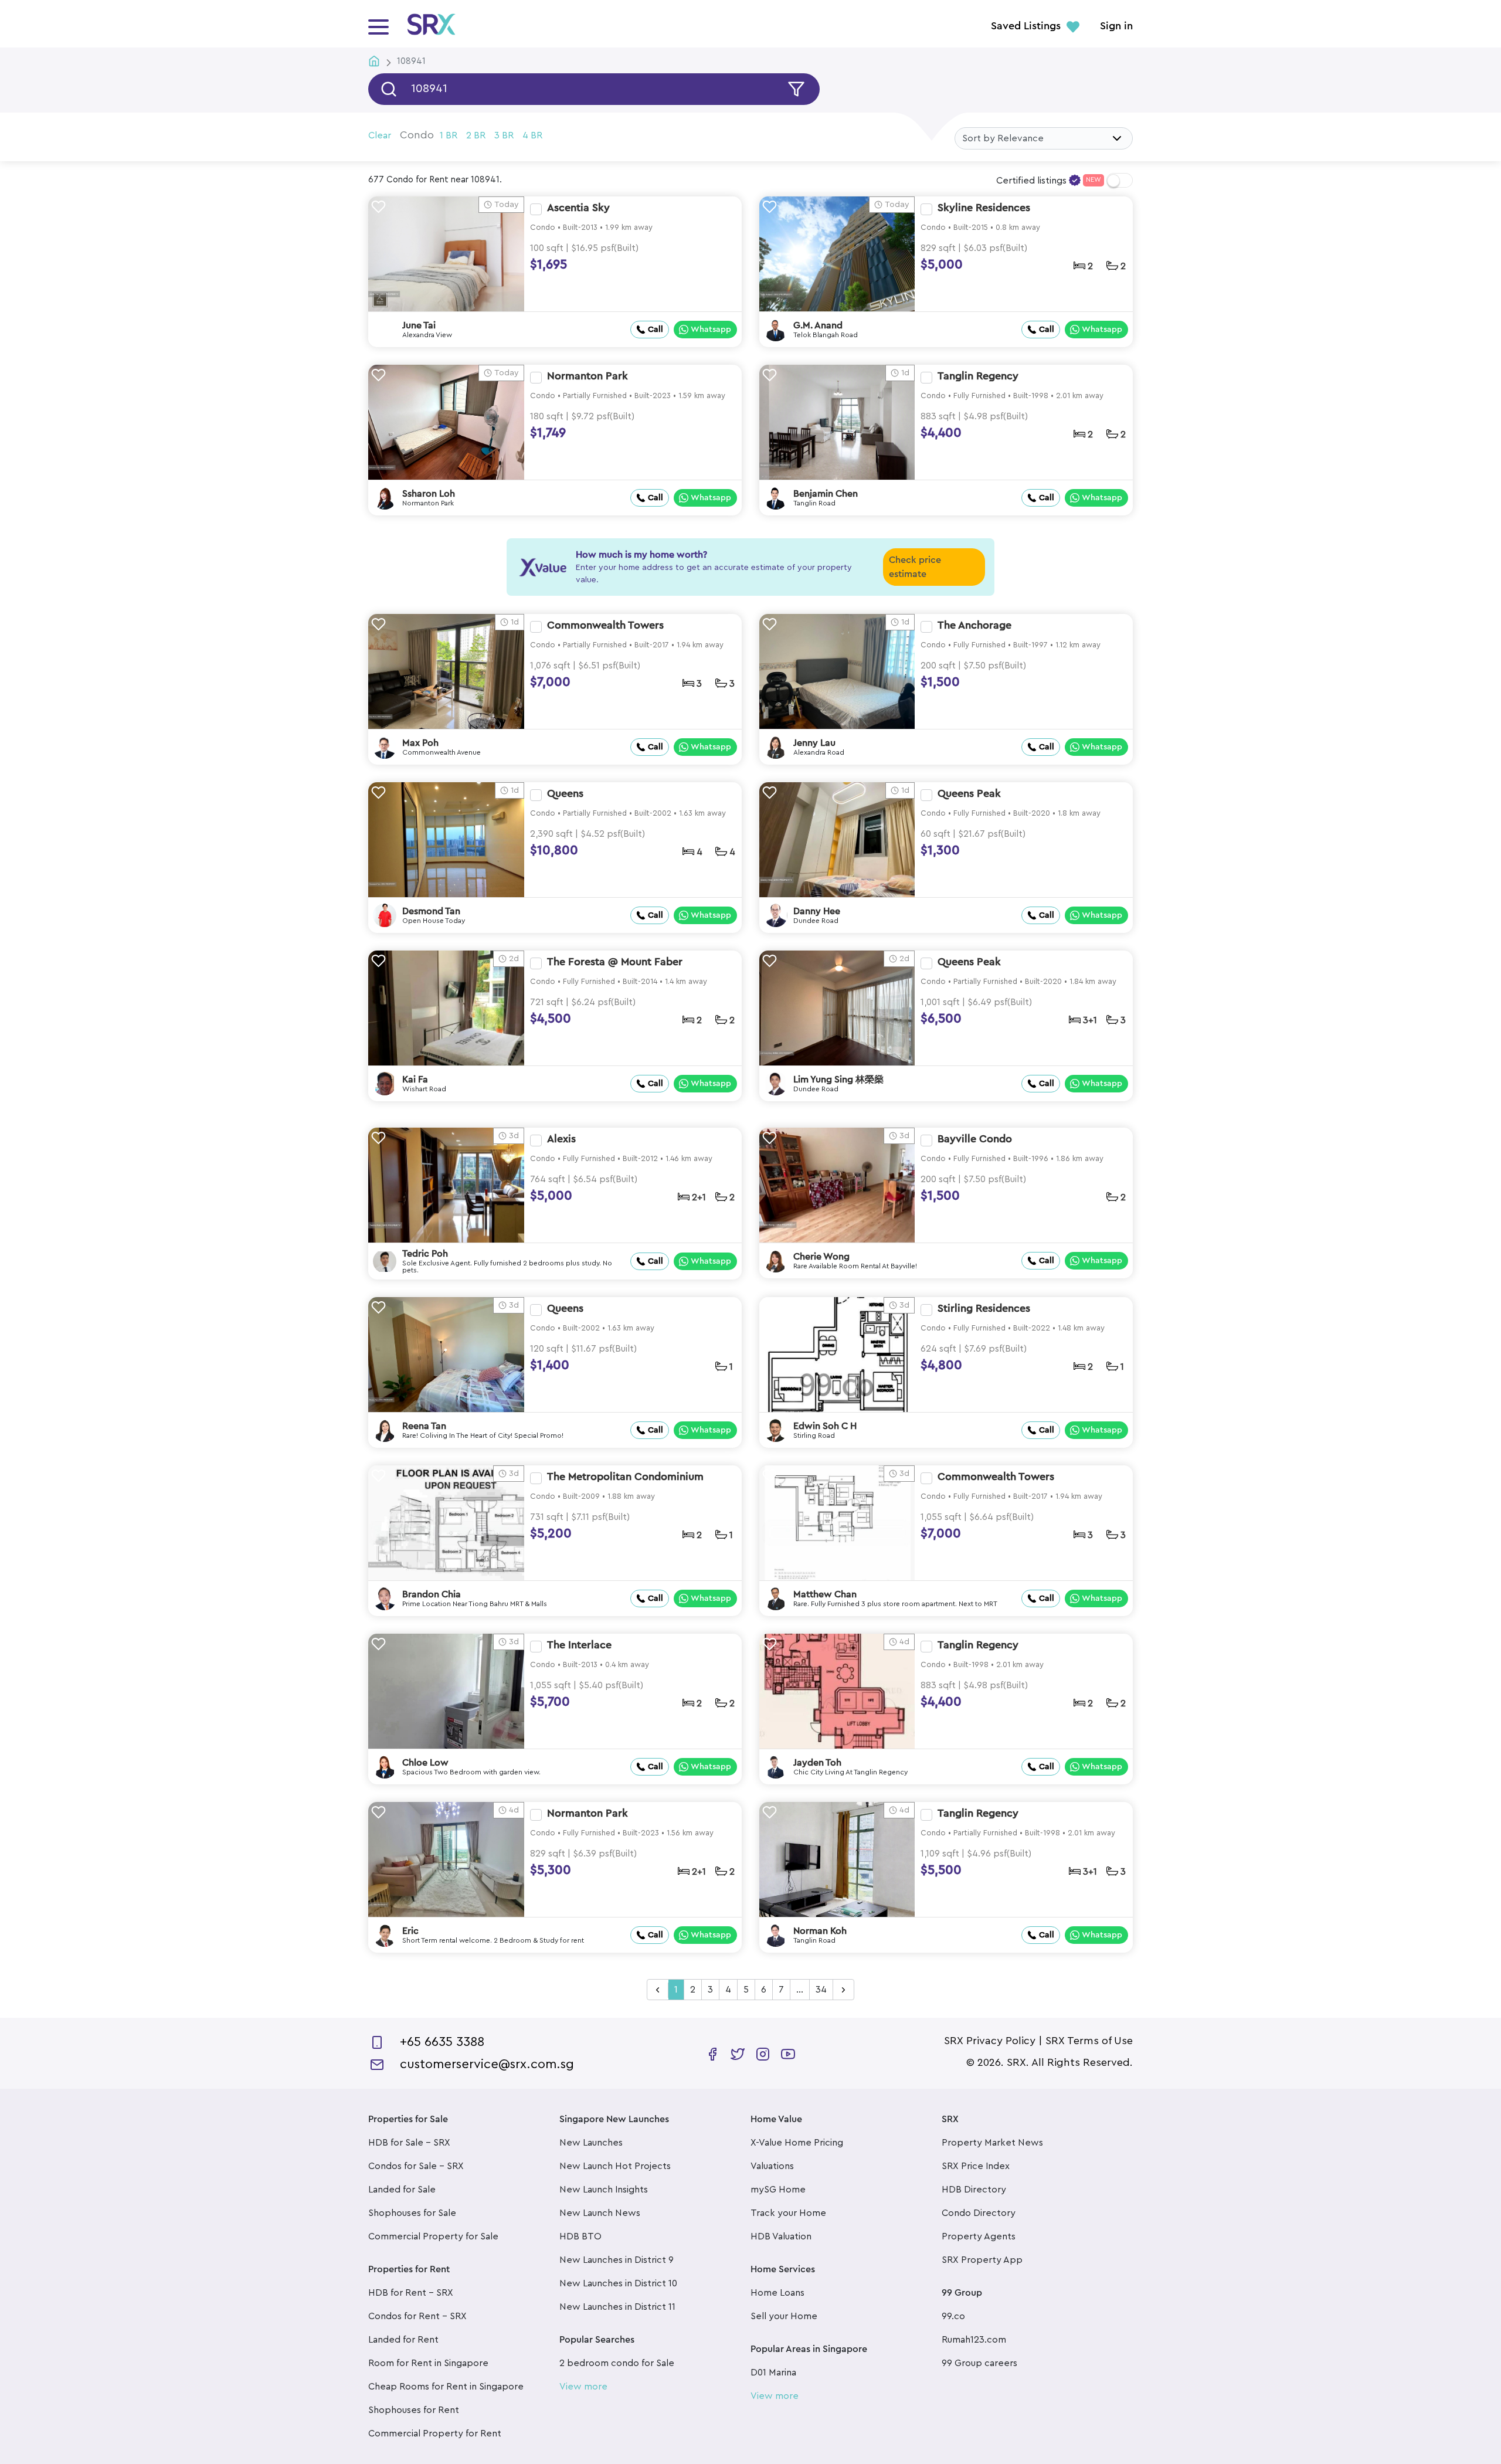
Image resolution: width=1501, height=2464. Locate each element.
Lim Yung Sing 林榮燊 (838, 1080)
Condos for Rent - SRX (417, 2316)
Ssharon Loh (429, 494)
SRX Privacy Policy (990, 2041)
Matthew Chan (825, 1594)
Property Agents (979, 2236)
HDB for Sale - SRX (409, 2143)
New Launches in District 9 (617, 2260)
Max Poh (420, 743)
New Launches (591, 2143)
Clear (380, 135)
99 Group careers (979, 2363)
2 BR (476, 135)
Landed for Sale (402, 2190)
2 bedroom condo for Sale (617, 2363)
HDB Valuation (781, 2236)
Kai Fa (415, 1080)
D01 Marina (773, 2373)
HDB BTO (580, 2236)
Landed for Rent (403, 2340)
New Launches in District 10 (618, 2283)
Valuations (772, 2166)
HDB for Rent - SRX (411, 2293)
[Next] (843, 1990)
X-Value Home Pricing (797, 2143)
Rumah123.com (974, 2340)
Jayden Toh (817, 1763)
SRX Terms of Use (1089, 2041)
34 (821, 1990)
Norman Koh (820, 1931)
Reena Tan (424, 1426)
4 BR (532, 135)
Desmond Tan (431, 911)
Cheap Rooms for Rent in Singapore (446, 2387)
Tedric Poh (425, 1254)
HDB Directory (974, 2190)
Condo (417, 135)
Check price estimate (915, 567)
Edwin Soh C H (825, 1426)
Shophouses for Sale (412, 2213)
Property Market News (992, 2143)
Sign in (1116, 26)
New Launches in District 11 (617, 2307)
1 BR (449, 135)
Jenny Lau (814, 743)
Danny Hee (817, 911)
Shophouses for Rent (414, 2410)
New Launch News (600, 2213)
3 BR (504, 135)
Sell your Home (784, 2316)
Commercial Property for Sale (433, 2236)
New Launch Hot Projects (615, 2166)
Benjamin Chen (826, 494)
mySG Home (778, 2190)
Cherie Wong (821, 1257)
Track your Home (788, 2213)
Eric (410, 1931)
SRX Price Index (976, 2166)
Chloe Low (425, 1763)
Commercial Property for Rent (435, 2434)
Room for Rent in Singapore (428, 2363)
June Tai (419, 325)
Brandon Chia (432, 1594)
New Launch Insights (604, 2190)
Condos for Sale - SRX (416, 2166)
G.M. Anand (818, 325)
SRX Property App (982, 2260)
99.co (953, 2316)
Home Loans (777, 2293)
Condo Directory (979, 2213)
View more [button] (583, 2387)
